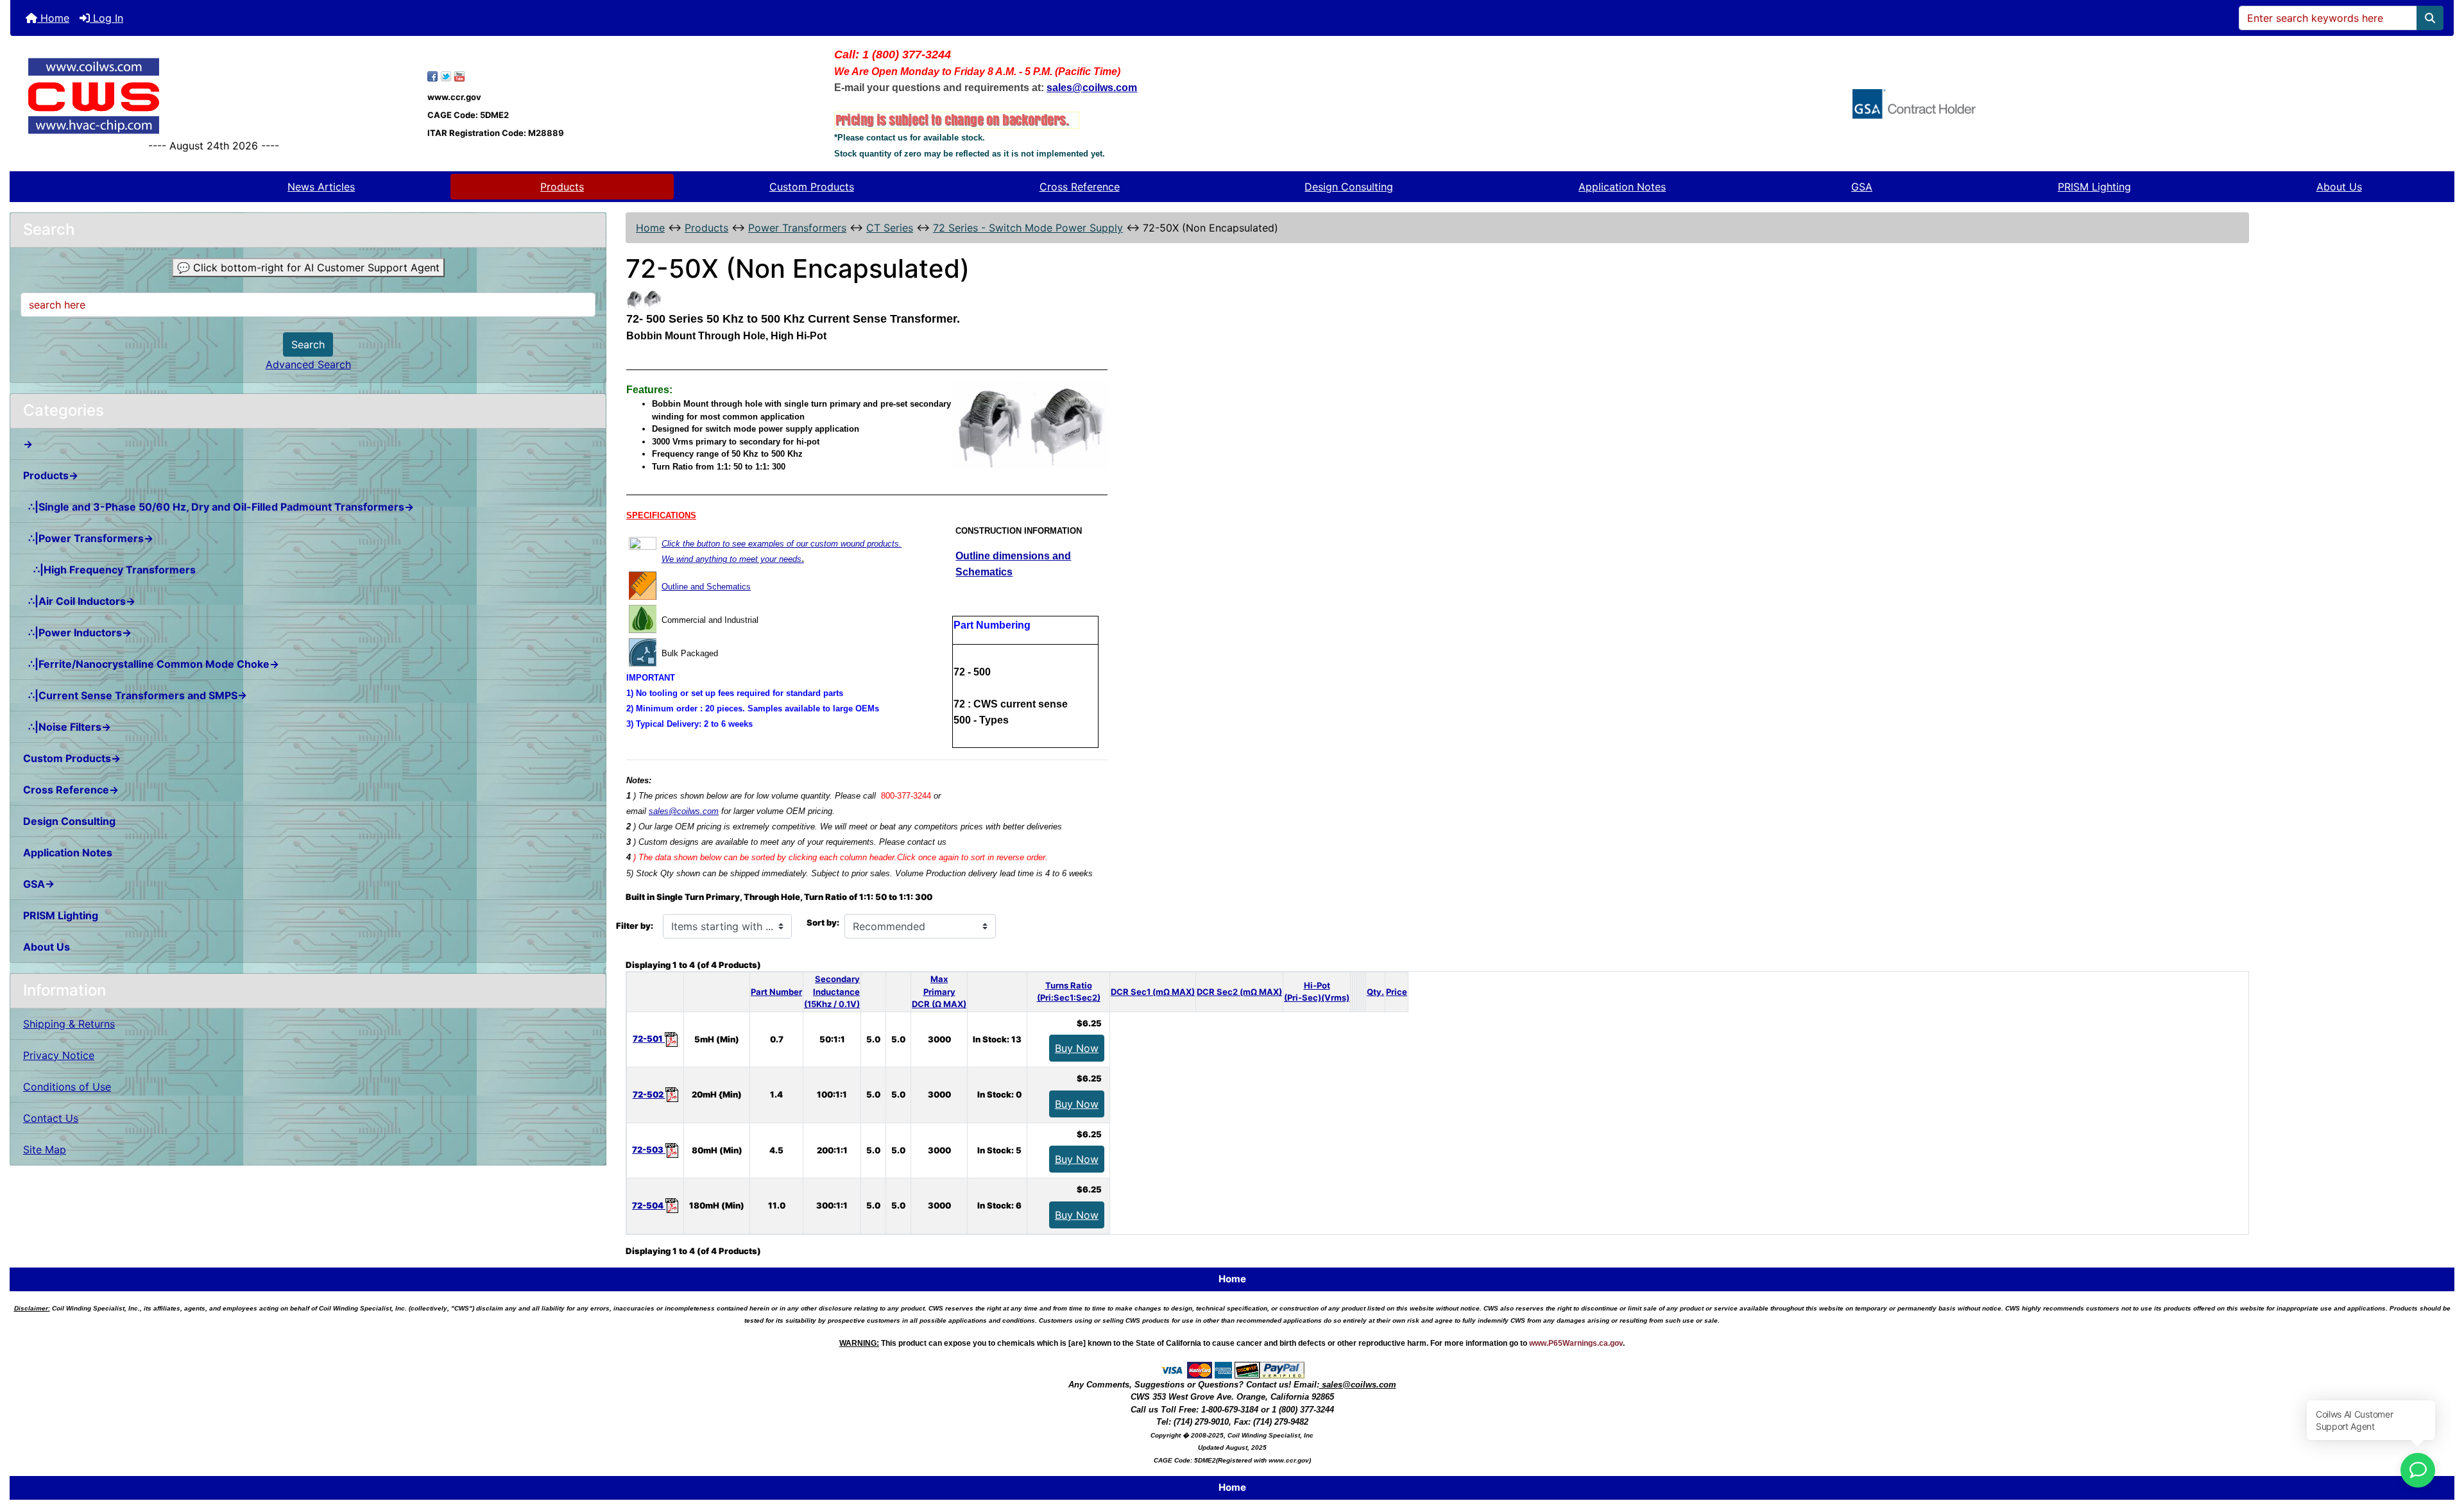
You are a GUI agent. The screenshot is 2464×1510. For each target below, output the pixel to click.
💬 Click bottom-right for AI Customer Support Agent (308, 267)
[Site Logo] (214, 96)
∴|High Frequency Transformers (109, 570)
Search (308, 344)
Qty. (1375, 992)
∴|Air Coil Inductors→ (79, 601)
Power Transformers (797, 228)
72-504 (649, 1205)
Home (53, 18)
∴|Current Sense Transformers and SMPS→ (135, 695)
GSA (1862, 187)
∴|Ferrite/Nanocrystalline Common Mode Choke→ (151, 664)
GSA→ (39, 884)
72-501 (649, 1039)
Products (562, 187)
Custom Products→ (72, 758)
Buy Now (1077, 1048)
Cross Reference (1080, 187)
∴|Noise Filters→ (67, 727)
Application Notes (1622, 187)
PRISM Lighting (2094, 187)
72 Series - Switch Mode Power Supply (1028, 228)
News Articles (321, 187)
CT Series (890, 228)
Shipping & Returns (69, 1024)
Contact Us (51, 1118)
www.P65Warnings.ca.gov (1576, 1343)
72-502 (649, 1094)
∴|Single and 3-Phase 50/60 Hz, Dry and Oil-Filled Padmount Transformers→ (218, 507)
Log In (107, 18)
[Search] (2430, 18)
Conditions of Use (67, 1087)
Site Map (45, 1149)
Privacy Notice (59, 1055)
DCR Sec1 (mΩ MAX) (1153, 992)
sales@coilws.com (684, 811)
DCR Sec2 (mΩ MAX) (1239, 992)
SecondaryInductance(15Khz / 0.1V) (832, 991)
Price (1397, 992)
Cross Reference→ (71, 790)
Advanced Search (308, 364)
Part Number (776, 992)
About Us (2339, 187)
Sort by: (823, 922)
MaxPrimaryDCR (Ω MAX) (939, 991)
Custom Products (812, 187)
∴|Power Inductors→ (77, 632)
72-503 (649, 1149)
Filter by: (635, 926)
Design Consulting (1349, 187)
